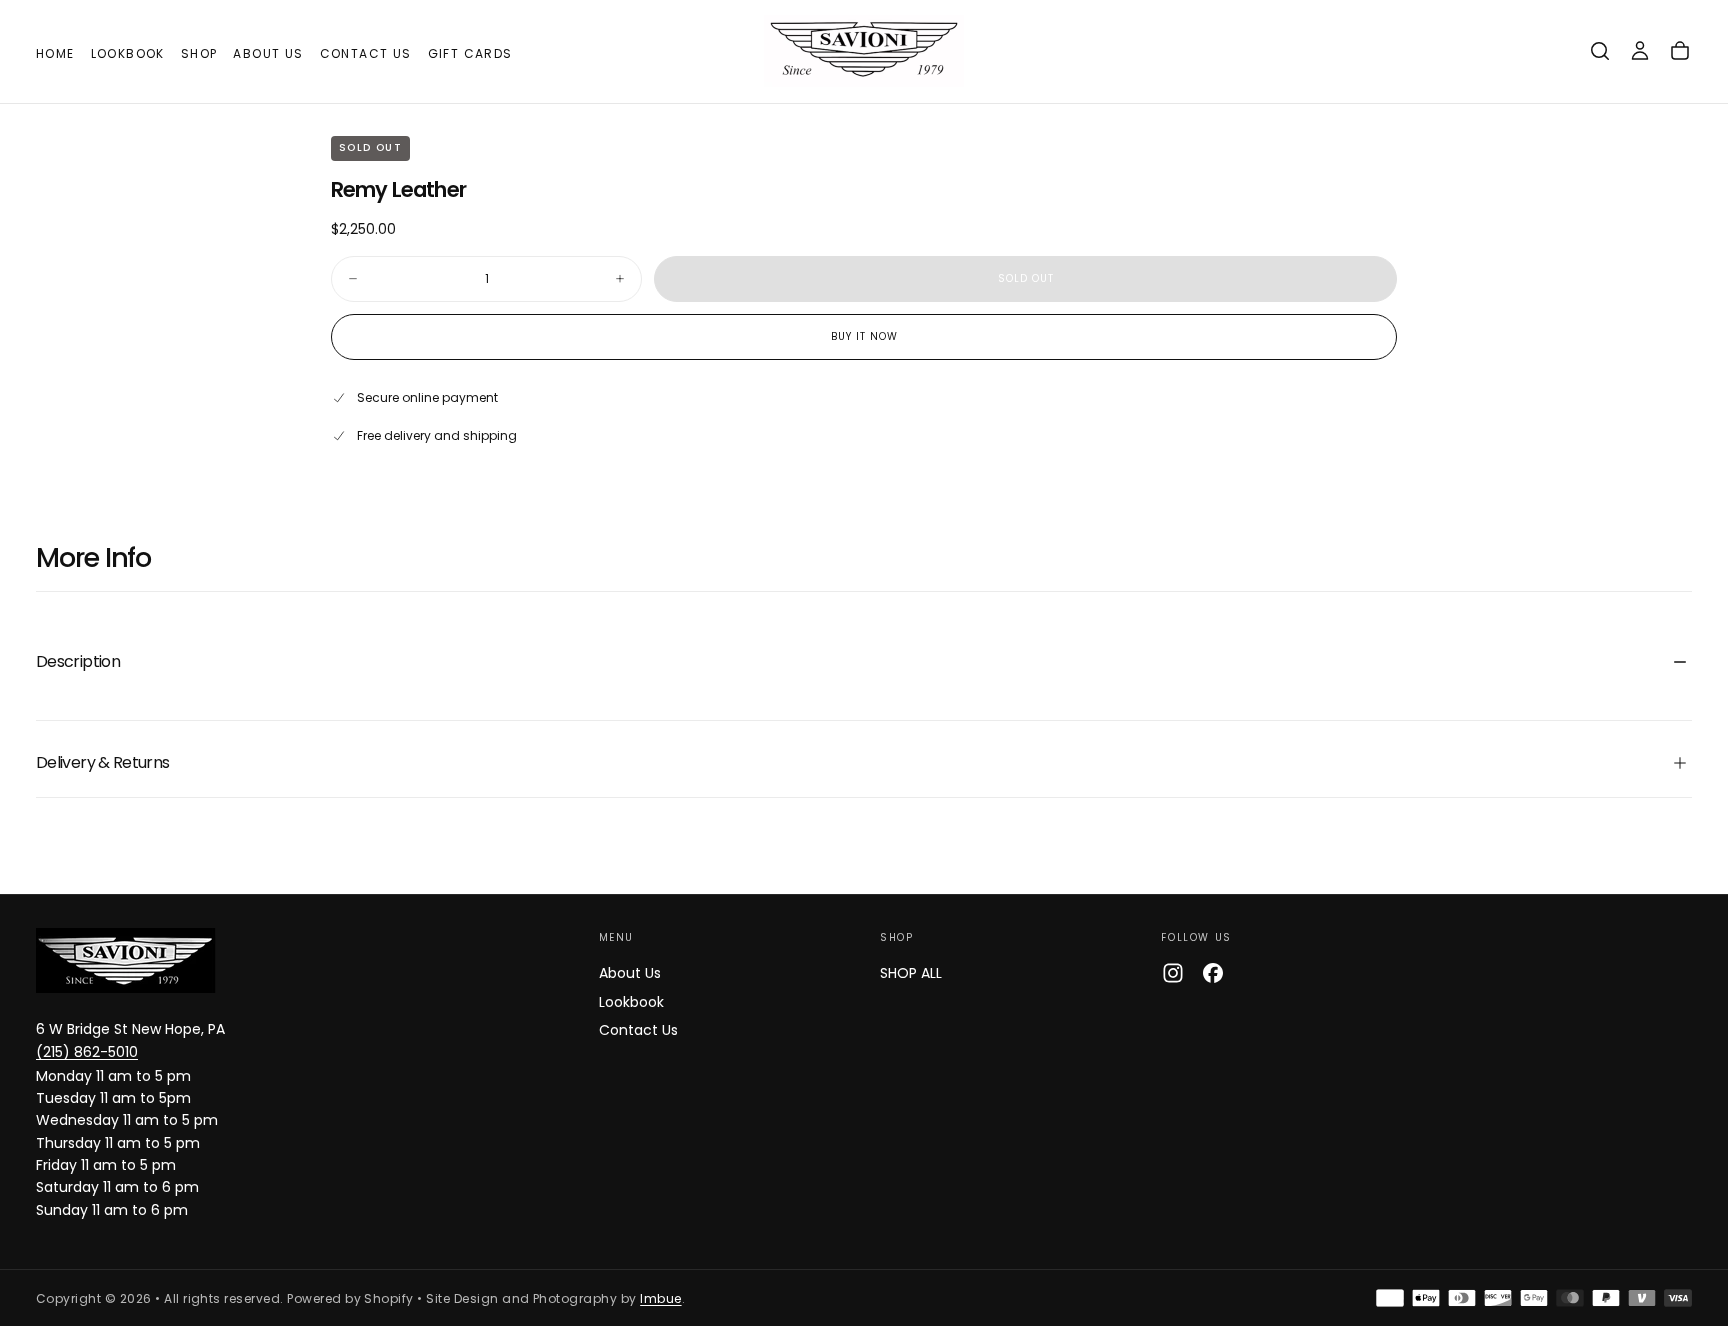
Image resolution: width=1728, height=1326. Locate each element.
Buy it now (864, 336)
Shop (199, 53)
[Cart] (1680, 51)
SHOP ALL (911, 973)
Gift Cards (470, 53)
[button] (1600, 51)
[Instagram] (1173, 973)
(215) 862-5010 (87, 1052)
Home (55, 53)
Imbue (660, 1298)
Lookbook (128, 53)
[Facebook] (1213, 973)
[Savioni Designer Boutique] (126, 960)
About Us (268, 53)
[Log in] (1640, 51)
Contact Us (366, 53)
